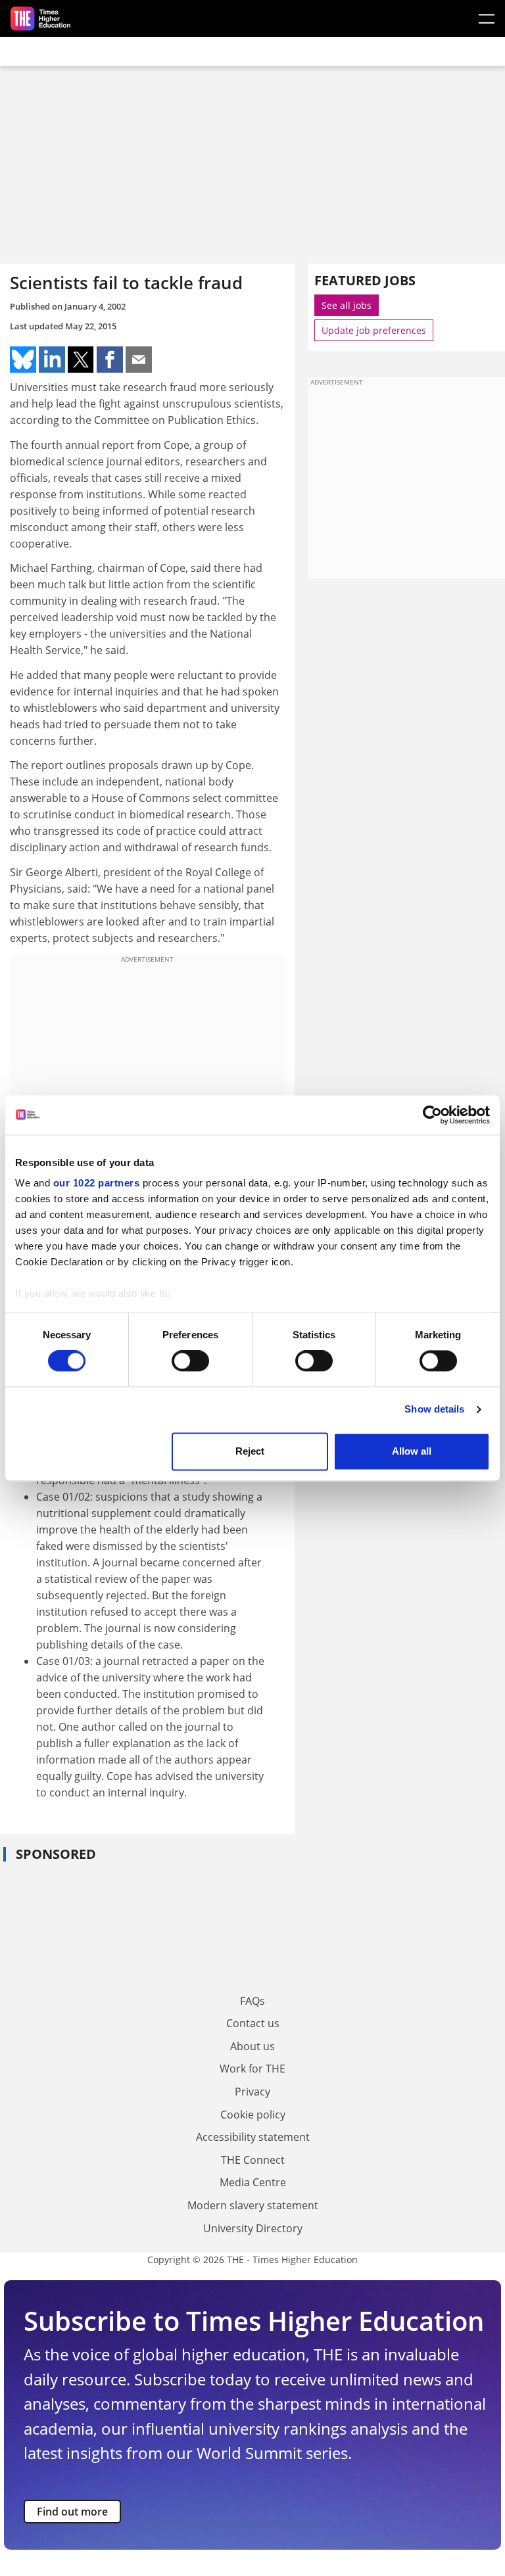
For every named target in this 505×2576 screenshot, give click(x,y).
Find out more (72, 2512)
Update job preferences (374, 330)
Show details (434, 1410)
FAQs (252, 2001)
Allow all (412, 1451)
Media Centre (253, 2182)
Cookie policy (253, 2115)
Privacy (252, 2092)
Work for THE (252, 2069)
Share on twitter (81, 360)
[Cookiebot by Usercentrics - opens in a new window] (432, 1115)
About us (252, 2046)
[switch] (190, 1361)
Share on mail (139, 360)
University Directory (253, 2228)
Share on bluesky (23, 360)
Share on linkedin (52, 360)
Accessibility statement (253, 2137)
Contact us (253, 2023)
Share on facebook (110, 360)
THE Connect (253, 2160)
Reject (250, 1451)
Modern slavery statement (253, 2205)
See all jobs (347, 305)
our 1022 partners (97, 1183)
